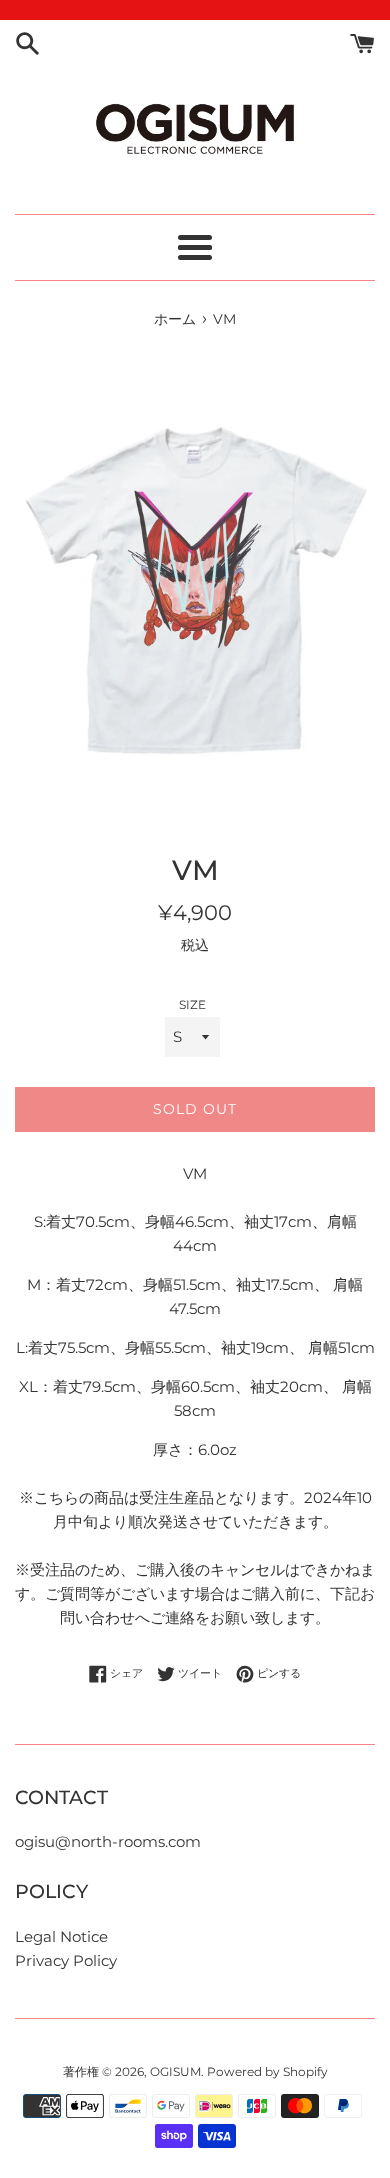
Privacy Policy (66, 1960)
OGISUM (175, 2071)
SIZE (192, 1004)
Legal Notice (61, 1936)
